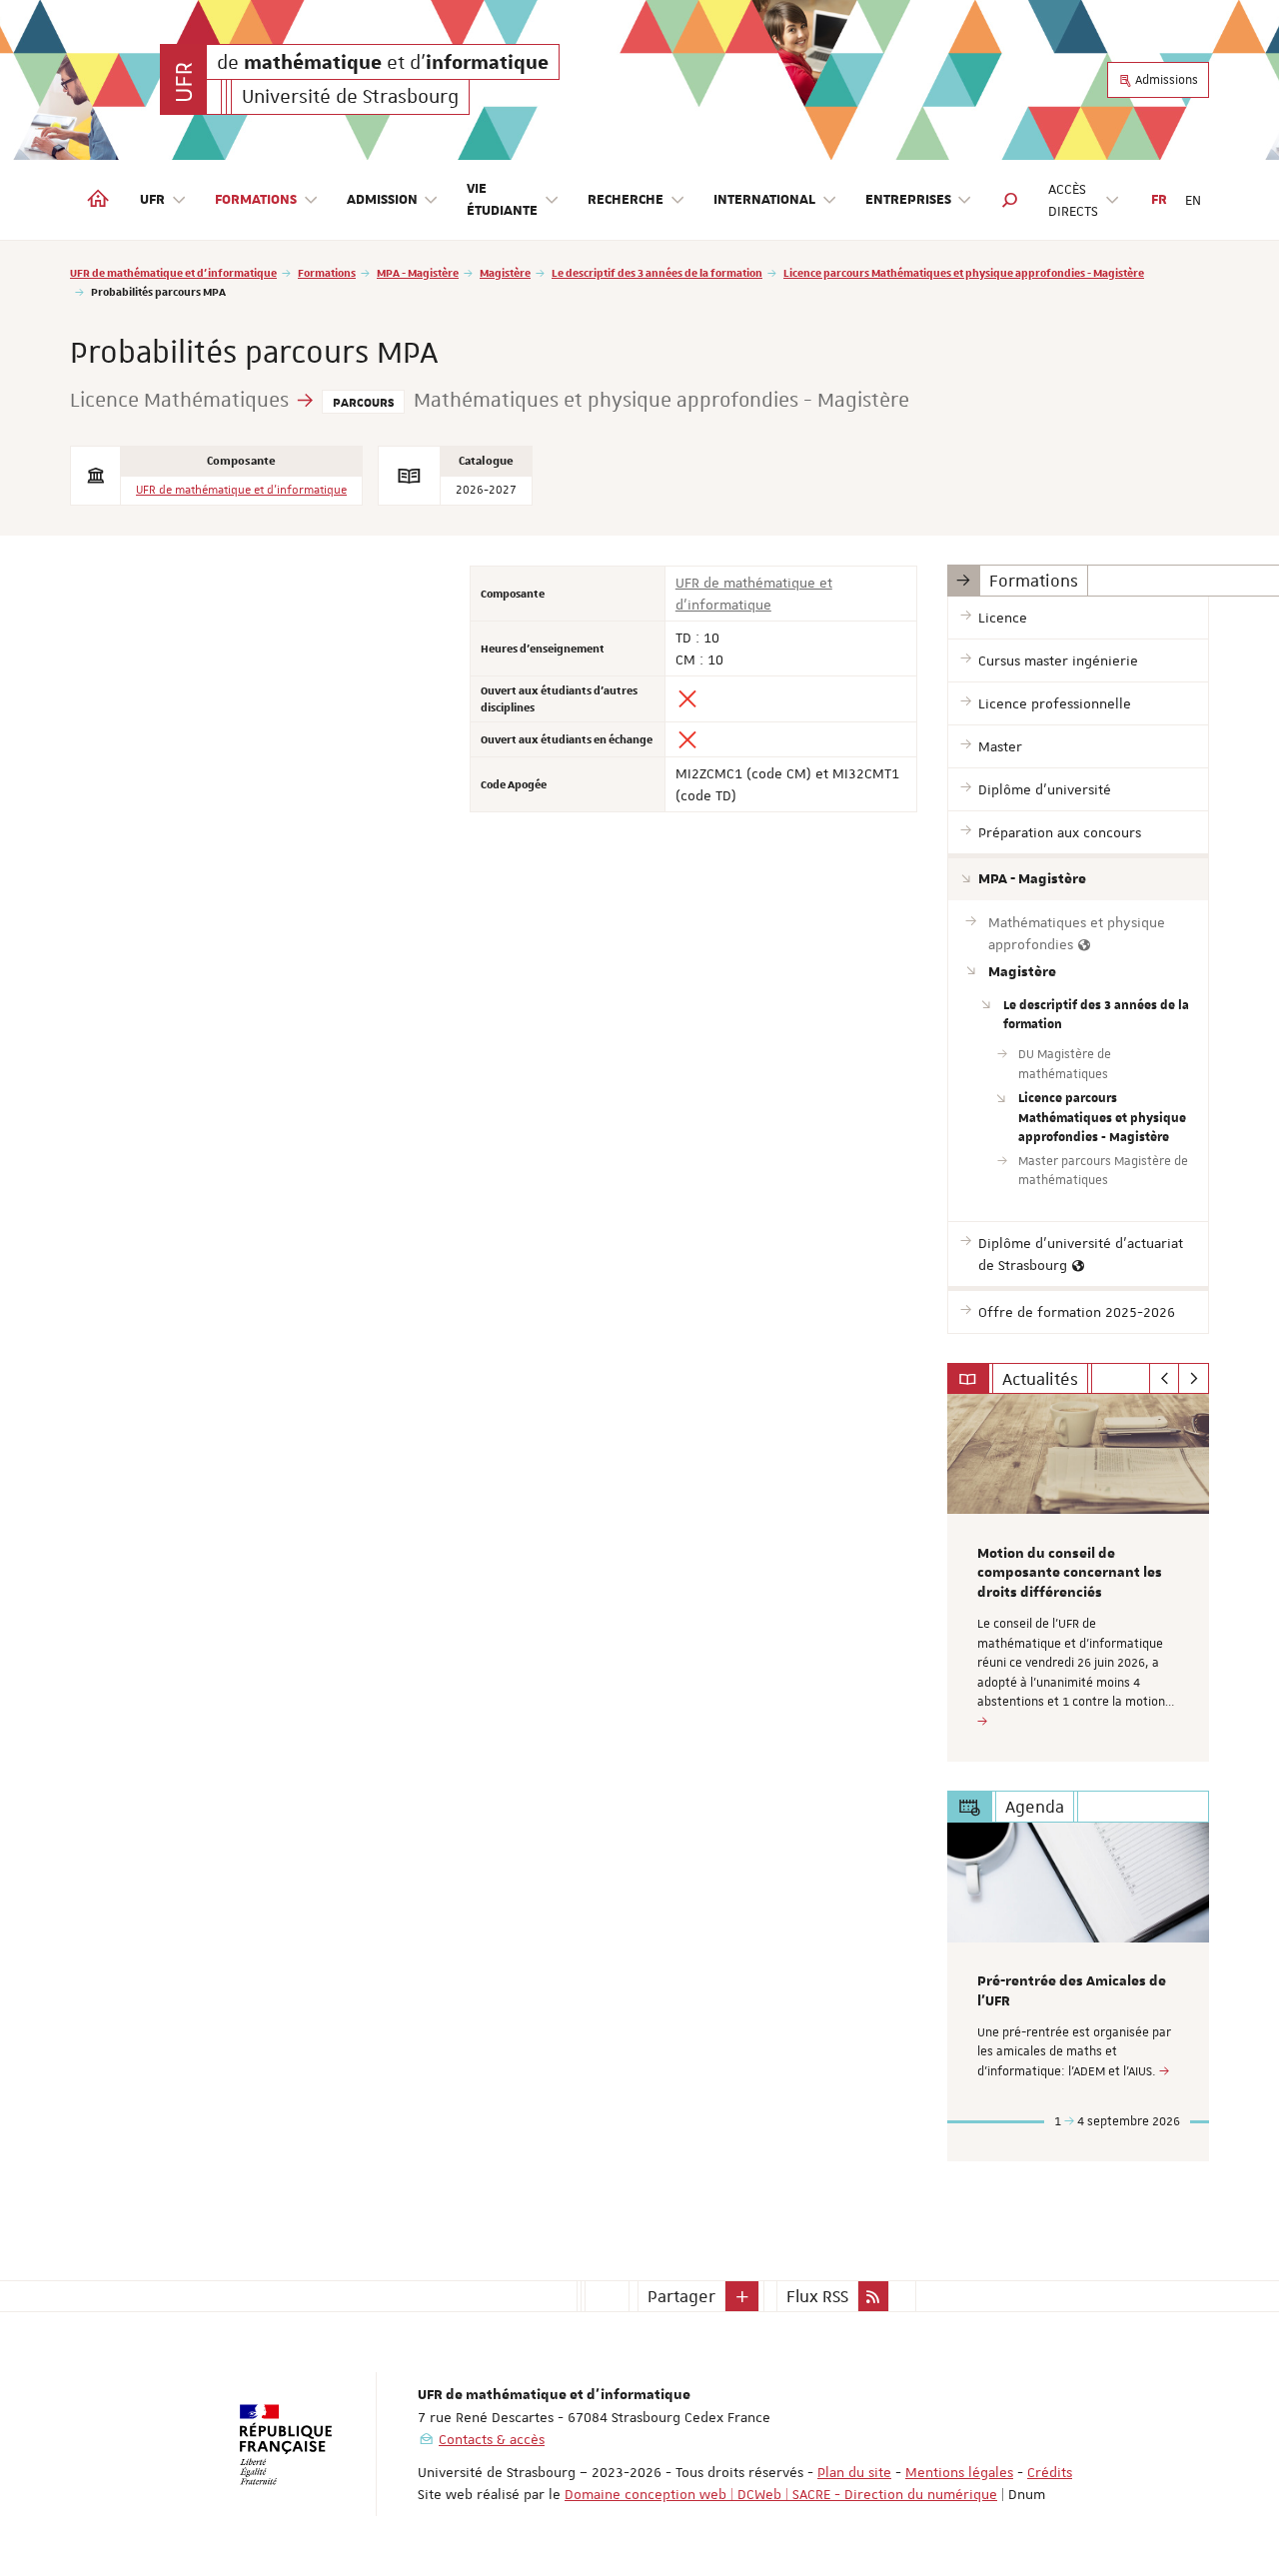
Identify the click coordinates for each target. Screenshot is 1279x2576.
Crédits (1050, 2472)
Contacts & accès (492, 2439)
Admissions (1165, 80)
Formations (327, 272)
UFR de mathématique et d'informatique (173, 272)
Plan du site (854, 2472)
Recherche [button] (626, 200)
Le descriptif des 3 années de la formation (657, 272)
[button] (1010, 200)
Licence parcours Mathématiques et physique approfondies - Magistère (964, 272)
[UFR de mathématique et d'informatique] (183, 79)
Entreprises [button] (908, 200)
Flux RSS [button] (817, 2296)
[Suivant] (1194, 1379)
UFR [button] (152, 200)
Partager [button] (681, 2296)
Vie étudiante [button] (502, 200)
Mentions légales (959, 2472)
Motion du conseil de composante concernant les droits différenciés (1070, 1574)
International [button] (764, 200)
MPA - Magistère (418, 272)
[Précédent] (1165, 1379)
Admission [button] (382, 200)
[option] (1079, 1578)
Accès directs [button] (1073, 200)
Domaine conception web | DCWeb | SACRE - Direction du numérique (781, 2494)
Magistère (505, 272)
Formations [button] (256, 200)
